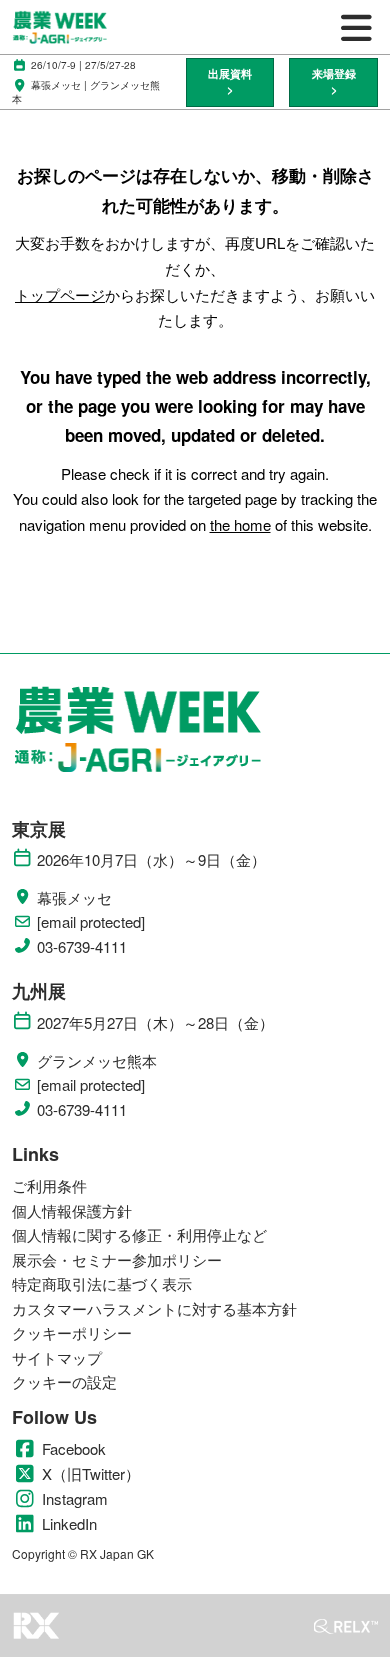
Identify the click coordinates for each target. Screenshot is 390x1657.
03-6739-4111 (82, 947)
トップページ (60, 294)
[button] (230, 82)
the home (240, 524)
